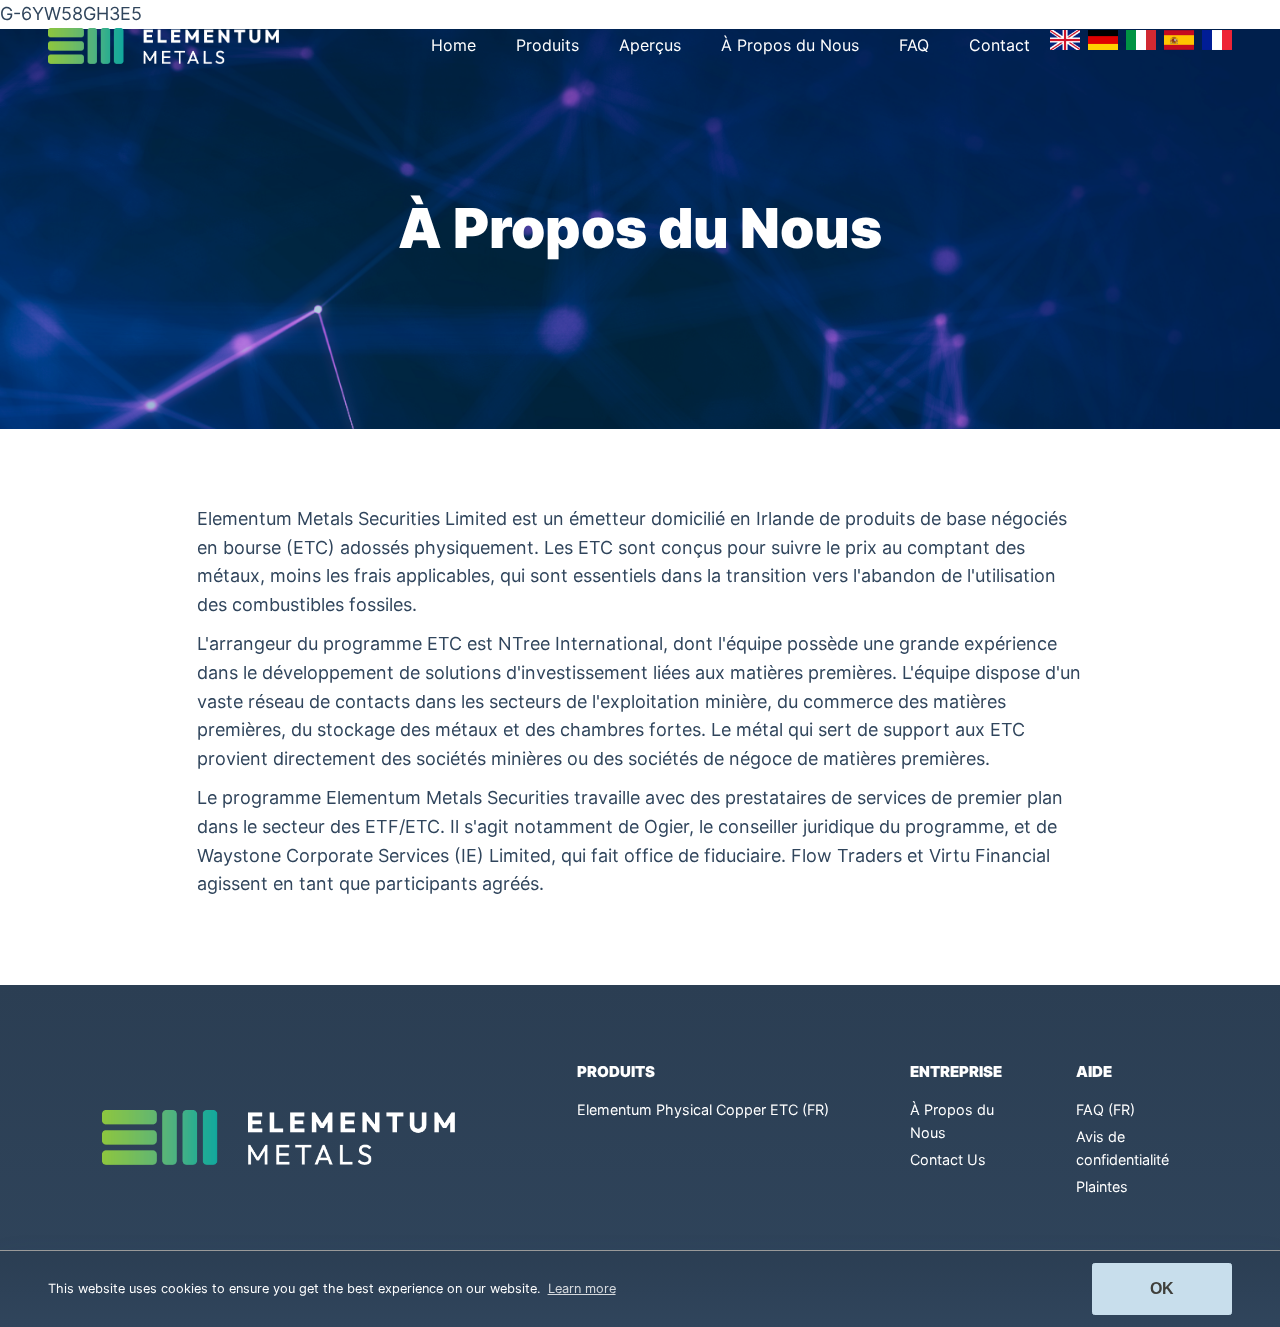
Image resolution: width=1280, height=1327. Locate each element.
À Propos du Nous (790, 45)
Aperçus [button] (650, 45)
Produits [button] (547, 45)
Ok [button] (1162, 1288)
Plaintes (1102, 1186)
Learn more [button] (582, 1288)
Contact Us (948, 1159)
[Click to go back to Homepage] (171, 46)
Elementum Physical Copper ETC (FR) (703, 1109)
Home (453, 45)
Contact (999, 45)
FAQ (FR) (1105, 1109)
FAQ (914, 45)
